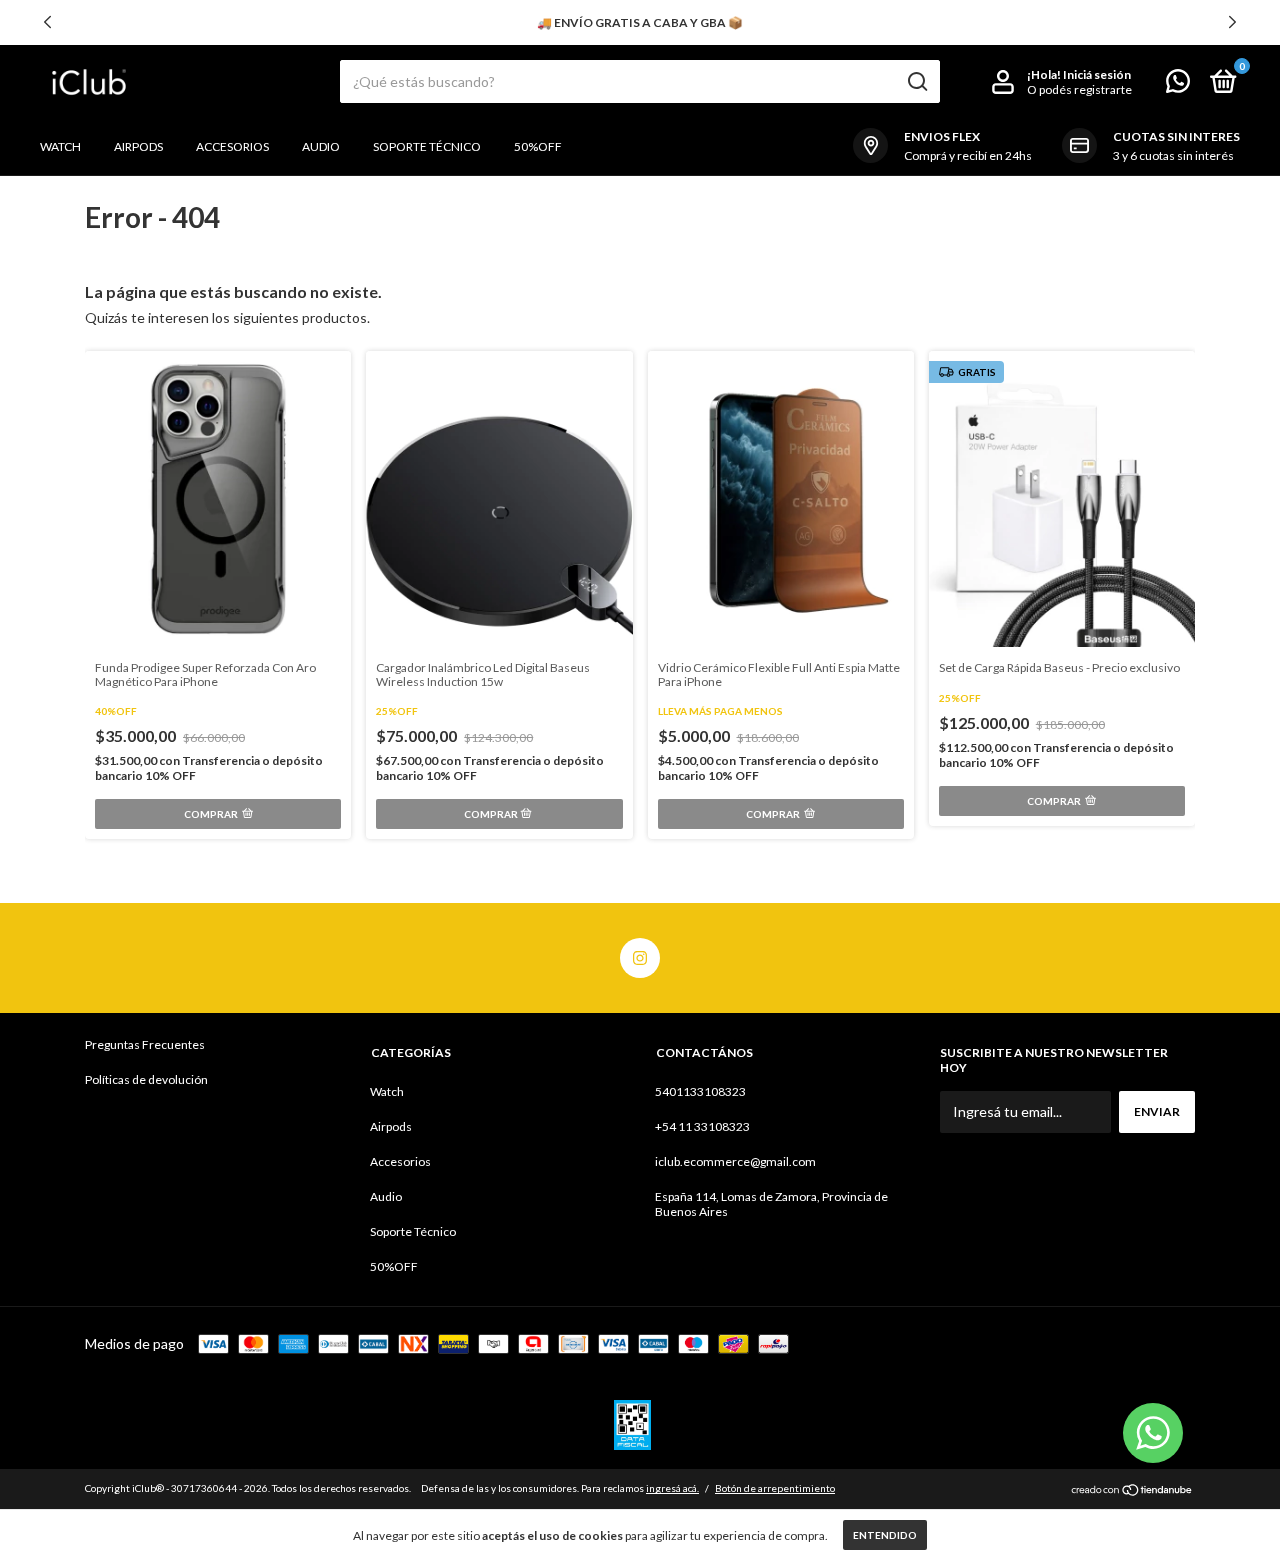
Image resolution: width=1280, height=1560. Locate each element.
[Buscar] (916, 82)
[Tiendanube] (1132, 1490)
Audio (321, 146)
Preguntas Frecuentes (145, 1044)
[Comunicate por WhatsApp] (1178, 85)
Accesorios (232, 146)
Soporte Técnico (427, 146)
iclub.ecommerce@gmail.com (735, 1161)
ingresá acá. (672, 1488)
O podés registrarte (1079, 89)
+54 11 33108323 (702, 1126)
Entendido (885, 1535)
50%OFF (538, 146)
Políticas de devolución (146, 1079)
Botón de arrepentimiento (775, 1488)
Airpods (138, 146)
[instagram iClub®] (640, 958)
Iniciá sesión (1097, 74)
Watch (60, 146)
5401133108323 (700, 1091)
